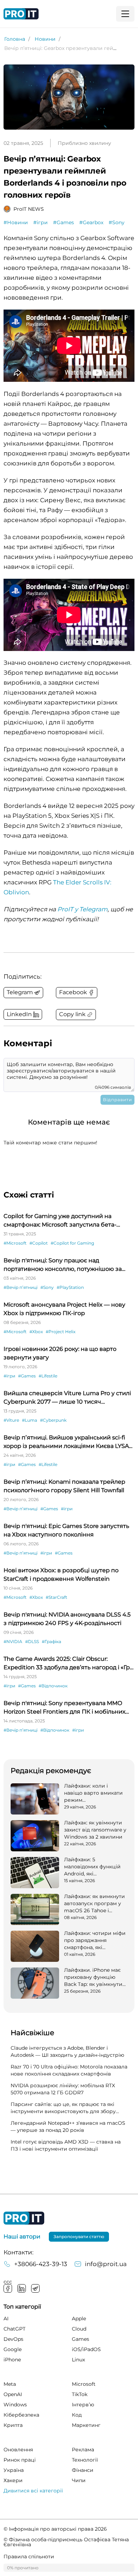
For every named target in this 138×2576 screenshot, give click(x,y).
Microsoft (84, 2384)
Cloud (79, 2329)
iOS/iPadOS (86, 2349)
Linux (78, 2360)
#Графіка (51, 1641)
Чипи (79, 2480)
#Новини (16, 222)
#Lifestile (48, 1376)
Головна (15, 39)
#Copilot (39, 1243)
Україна (14, 2470)
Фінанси (83, 2470)
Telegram (35, 2288)
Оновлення (18, 2450)
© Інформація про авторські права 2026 (55, 2529)
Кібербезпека (21, 2415)
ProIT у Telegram (82, 909)
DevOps (13, 2339)
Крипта (13, 2425)
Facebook (8, 2288)
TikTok (80, 2394)
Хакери (13, 2480)
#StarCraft (56, 1597)
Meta (10, 2384)
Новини (45, 39)
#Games (64, 222)
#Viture (11, 1420)
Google (13, 2349)
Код (77, 2415)
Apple (79, 2319)
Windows (15, 2405)
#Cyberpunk (53, 1420)
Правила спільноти (29, 2557)
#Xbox (36, 1332)
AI (6, 2319)
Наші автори (22, 2237)
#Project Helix (61, 1332)
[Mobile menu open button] (125, 14)
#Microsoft (15, 1243)
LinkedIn (22, 2288)
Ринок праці (20, 2460)
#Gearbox (91, 222)
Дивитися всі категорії (33, 2491)
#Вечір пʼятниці (21, 1287)
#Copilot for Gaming (72, 1243)
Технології (85, 2460)
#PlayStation (70, 1287)
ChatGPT (15, 2329)
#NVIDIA (13, 1641)
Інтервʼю (83, 2405)
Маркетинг (86, 2425)
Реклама (83, 2450)
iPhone (12, 2360)
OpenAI (13, 2394)
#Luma (30, 1420)
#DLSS (32, 1641)
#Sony (117, 222)
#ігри (41, 222)
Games (80, 2339)
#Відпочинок (53, 1686)
